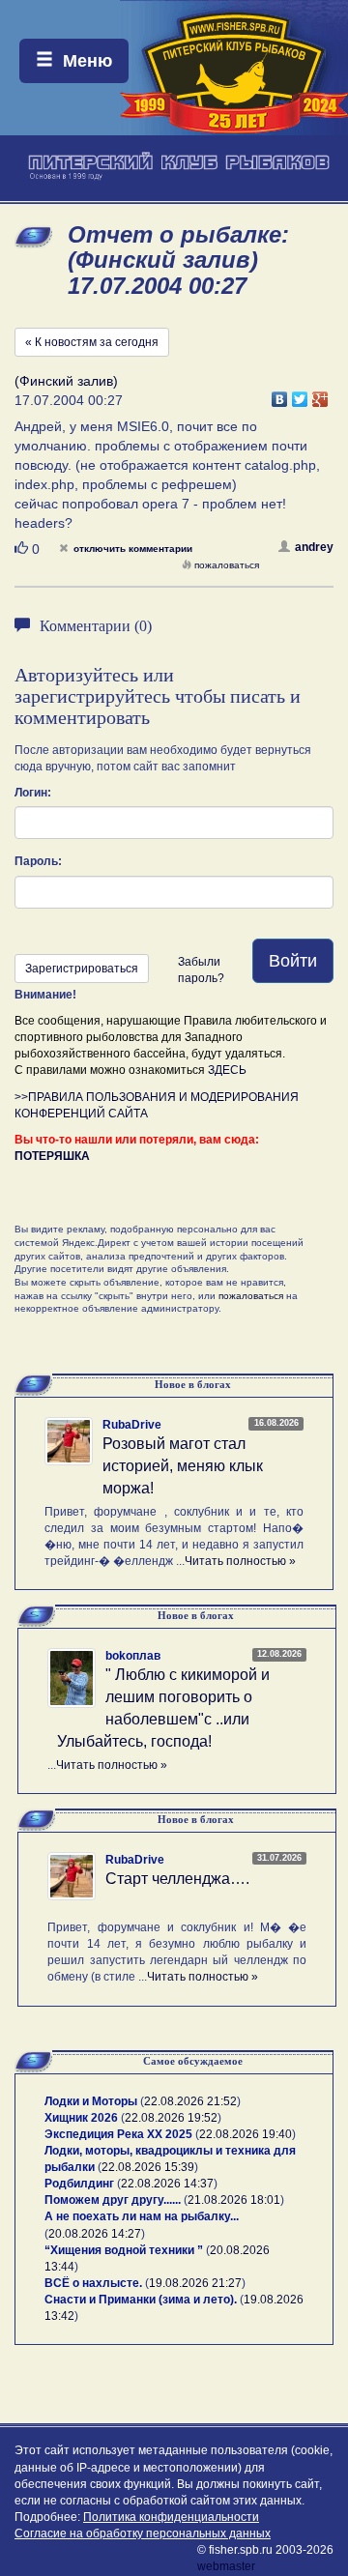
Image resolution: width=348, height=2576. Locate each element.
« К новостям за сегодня (92, 342)
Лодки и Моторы (91, 2101)
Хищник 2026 (81, 2118)
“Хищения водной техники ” (124, 2250)
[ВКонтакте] (280, 394)
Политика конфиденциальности (171, 2517)
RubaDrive (132, 1425)
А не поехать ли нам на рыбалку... (142, 2216)
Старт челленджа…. (177, 1879)
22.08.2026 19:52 (171, 2118)
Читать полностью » (240, 1561)
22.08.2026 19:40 (246, 2134)
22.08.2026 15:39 (148, 2167)
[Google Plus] (320, 394)
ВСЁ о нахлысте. (93, 2283)
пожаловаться (227, 565)
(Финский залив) (66, 381)
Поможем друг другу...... (113, 2200)
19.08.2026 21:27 (195, 2283)
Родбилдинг (79, 2184)
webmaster (226, 2566)
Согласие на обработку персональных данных (143, 2533)
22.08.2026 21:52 (190, 2101)
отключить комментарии (133, 549)
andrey (314, 547)
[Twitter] (300, 394)
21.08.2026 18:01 (234, 2200)
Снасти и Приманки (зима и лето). (141, 2300)
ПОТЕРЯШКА (52, 1156)
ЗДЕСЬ (227, 1070)
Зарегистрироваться (82, 969)
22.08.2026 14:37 (167, 2184)
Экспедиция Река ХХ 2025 (118, 2134)
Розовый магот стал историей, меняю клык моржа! (183, 1466)
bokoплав (133, 1656)
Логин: (33, 793)
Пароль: (38, 861)
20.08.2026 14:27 (95, 2234)
